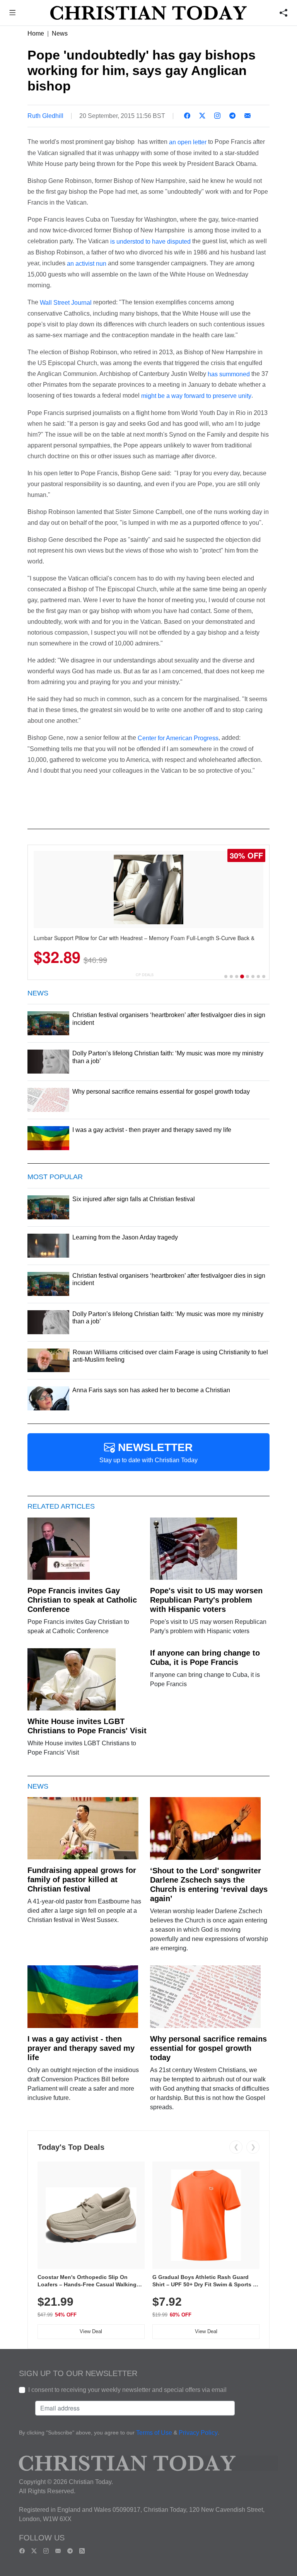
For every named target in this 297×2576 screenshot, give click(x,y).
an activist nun (86, 264)
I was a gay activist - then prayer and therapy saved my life (81, 2048)
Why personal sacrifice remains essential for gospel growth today (208, 2048)
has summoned (230, 374)
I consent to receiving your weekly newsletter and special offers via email (127, 2390)
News (60, 33)
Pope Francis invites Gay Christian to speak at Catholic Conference (82, 1600)
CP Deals (145, 975)
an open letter (187, 142)
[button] (13, 14)
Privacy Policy (198, 2433)
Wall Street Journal (66, 303)
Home (36, 33)
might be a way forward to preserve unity (196, 396)
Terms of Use (154, 2433)
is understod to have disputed (150, 242)
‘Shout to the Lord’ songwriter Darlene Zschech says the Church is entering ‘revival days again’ (209, 1885)
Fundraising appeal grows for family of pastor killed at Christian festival (82, 1880)
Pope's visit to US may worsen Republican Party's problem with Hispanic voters (206, 1600)
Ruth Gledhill (45, 116)
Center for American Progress (178, 738)
